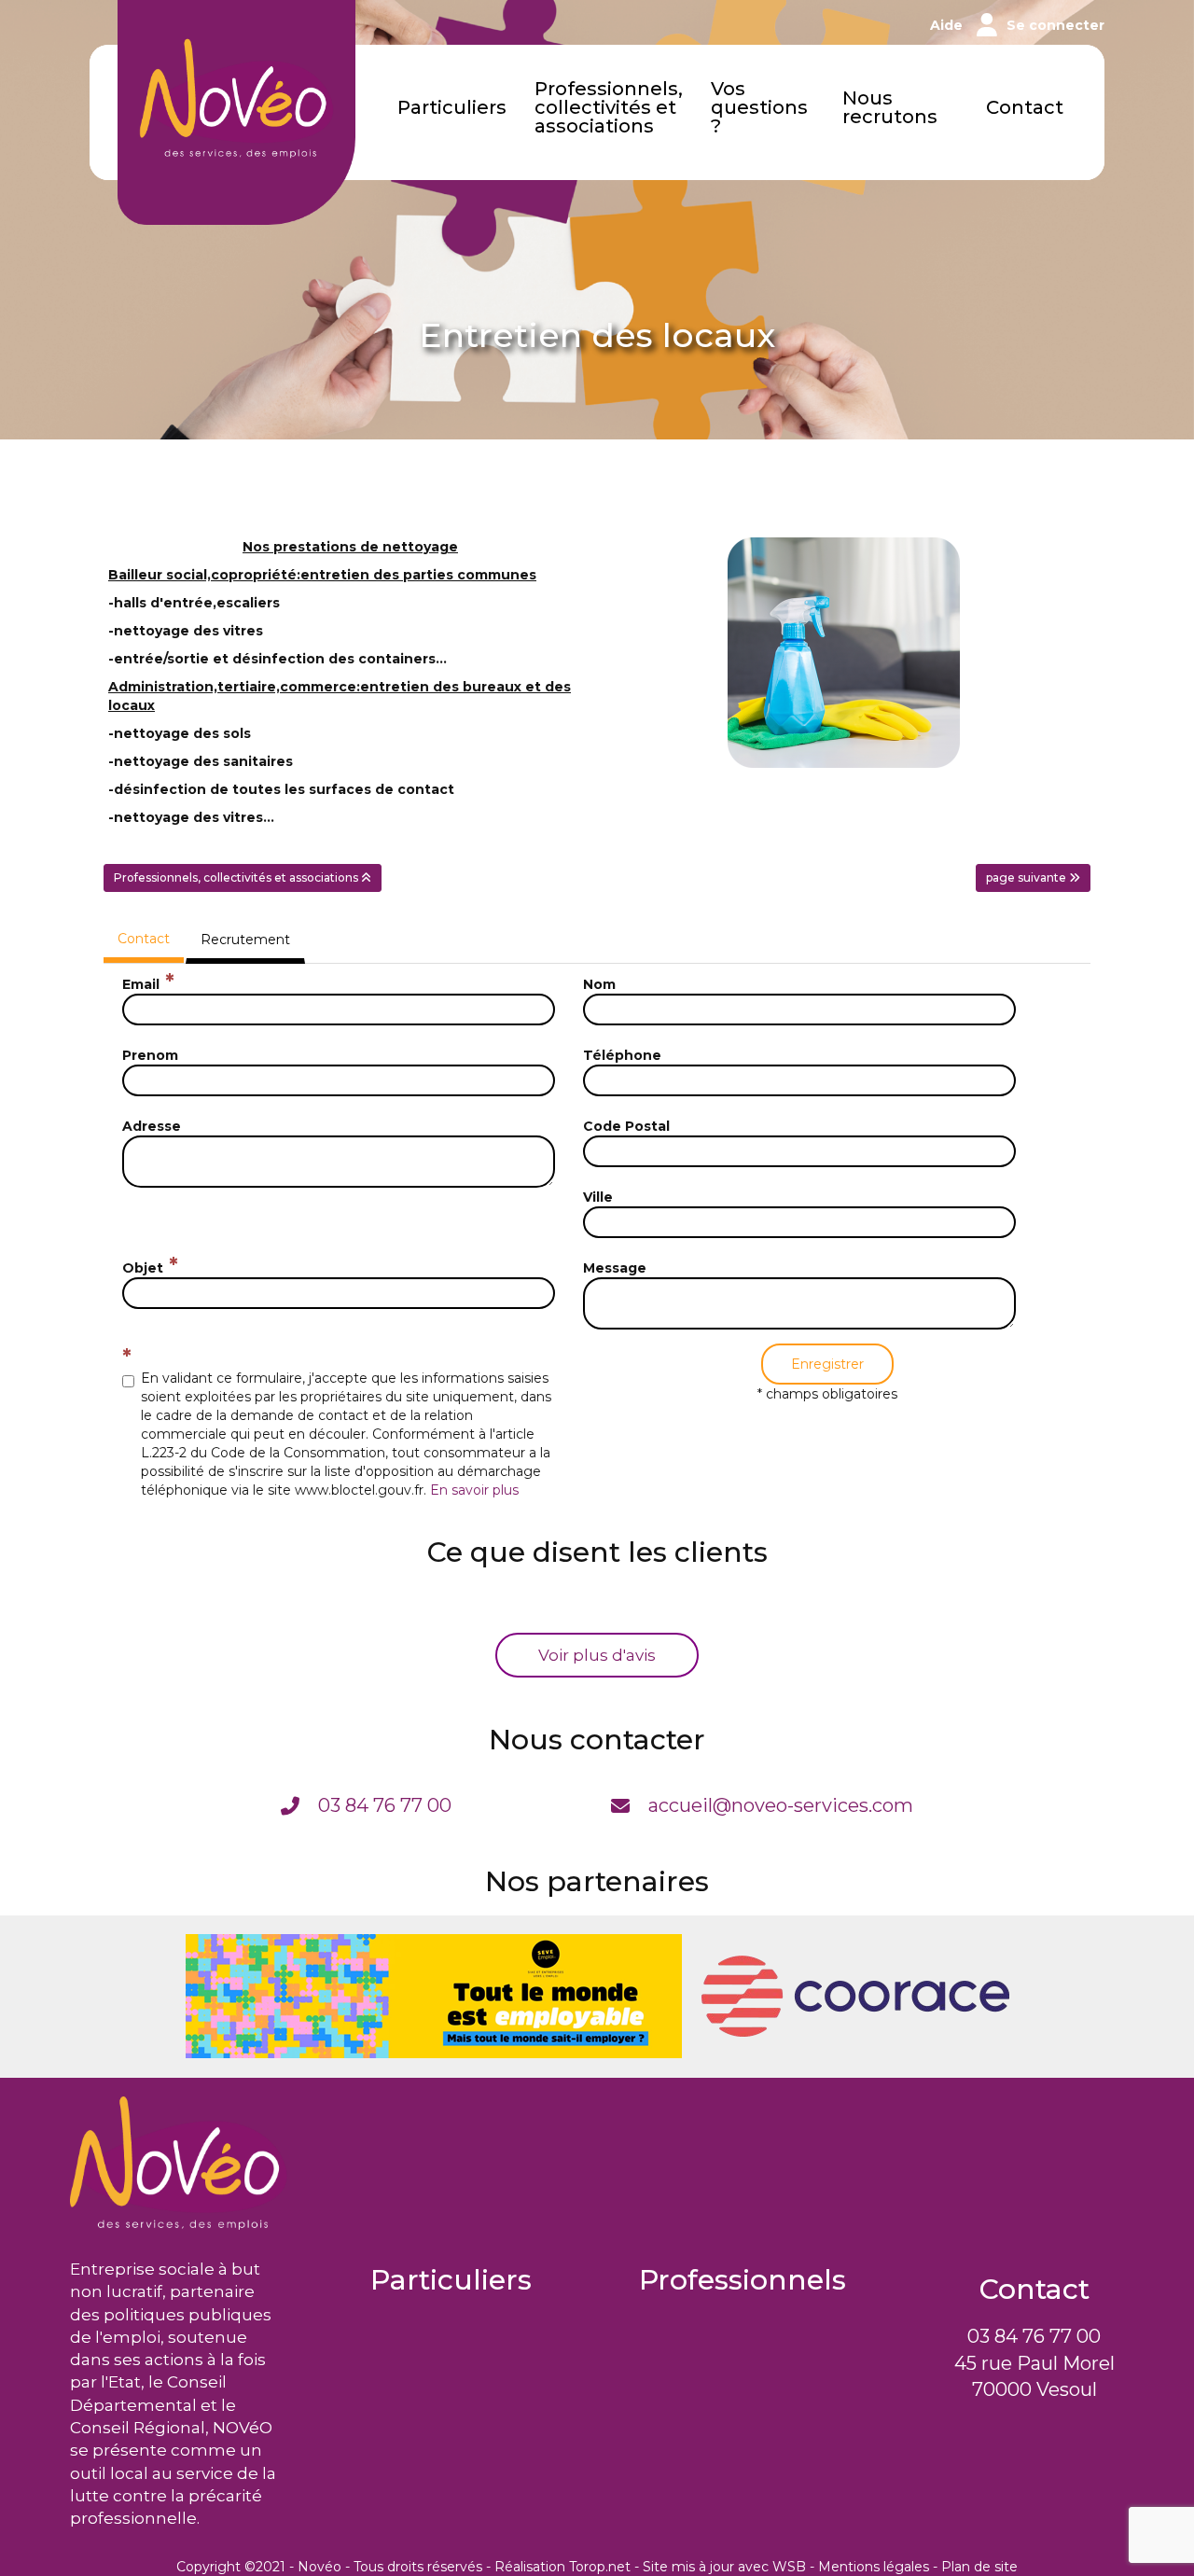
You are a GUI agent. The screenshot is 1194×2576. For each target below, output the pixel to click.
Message (615, 1268)
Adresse (152, 1126)
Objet (143, 1268)
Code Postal (626, 1126)
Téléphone (622, 1055)
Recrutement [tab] (245, 940)
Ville (598, 1197)
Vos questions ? (759, 108)
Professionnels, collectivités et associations (609, 108)
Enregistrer (827, 1364)
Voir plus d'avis (597, 1655)
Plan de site (979, 2567)
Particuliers (452, 108)
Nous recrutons (890, 108)
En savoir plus (474, 1490)
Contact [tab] (144, 939)
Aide (946, 25)
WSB (789, 2567)
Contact (1025, 108)
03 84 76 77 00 (1034, 2336)
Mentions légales (874, 2567)
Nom (599, 984)
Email (141, 984)
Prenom (150, 1055)
